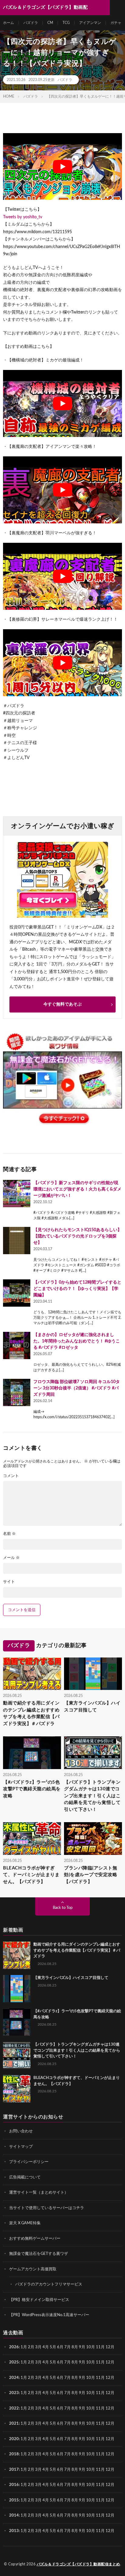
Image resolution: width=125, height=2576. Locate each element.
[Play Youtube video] (62, 166)
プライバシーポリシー (29, 2162)
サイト (9, 1582)
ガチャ (116, 23)
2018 (14, 2454)
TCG (66, 23)
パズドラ (31, 23)
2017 (14, 2470)
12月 (110, 2362)
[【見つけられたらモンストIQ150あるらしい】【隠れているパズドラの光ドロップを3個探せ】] (17, 1241)
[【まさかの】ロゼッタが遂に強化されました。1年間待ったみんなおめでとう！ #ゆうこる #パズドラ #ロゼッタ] (17, 1345)
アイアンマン (90, 23)
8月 (75, 2347)
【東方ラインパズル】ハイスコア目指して (92, 1707)
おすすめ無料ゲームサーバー (35, 2239)
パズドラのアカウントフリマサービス (49, 2284)
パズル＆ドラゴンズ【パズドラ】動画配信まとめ (78, 2564)
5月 (53, 2347)
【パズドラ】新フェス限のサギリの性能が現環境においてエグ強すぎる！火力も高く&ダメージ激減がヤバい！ (77, 1189)
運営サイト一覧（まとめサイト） (39, 2193)
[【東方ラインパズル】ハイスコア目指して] (17, 1989)
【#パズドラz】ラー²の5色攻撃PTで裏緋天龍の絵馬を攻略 (32, 1789)
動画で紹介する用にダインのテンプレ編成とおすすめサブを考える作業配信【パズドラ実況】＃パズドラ (31, 1713)
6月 (60, 2347)
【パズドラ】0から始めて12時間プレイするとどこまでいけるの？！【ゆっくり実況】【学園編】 (77, 1289)
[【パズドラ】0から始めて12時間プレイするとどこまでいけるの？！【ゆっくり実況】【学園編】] (17, 1293)
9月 (82, 2362)
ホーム (8, 23)
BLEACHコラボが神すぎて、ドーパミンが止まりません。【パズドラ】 (31, 1875)
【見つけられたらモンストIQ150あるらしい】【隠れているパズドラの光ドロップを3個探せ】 (78, 1236)
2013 (14, 2531)
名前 (9, 1534)
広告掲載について (25, 2177)
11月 (100, 2362)
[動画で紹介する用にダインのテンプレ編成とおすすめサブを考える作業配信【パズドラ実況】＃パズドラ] (17, 1955)
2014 (14, 2516)
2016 (14, 2485)
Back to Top (63, 1908)
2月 (31, 2347)
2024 (14, 2378)
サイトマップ (21, 2147)
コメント (11, 1476)
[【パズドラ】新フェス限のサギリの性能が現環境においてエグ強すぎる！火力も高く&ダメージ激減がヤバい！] (17, 1194)
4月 (46, 2347)
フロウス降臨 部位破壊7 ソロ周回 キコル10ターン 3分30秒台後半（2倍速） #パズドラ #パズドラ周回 (77, 1388)
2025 (14, 2362)
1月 (24, 2347)
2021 (14, 2424)
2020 (14, 2439)
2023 (14, 2393)
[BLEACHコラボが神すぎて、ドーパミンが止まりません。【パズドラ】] (17, 2089)
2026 (14, 2347)
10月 (91, 2362)
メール (11, 1558)
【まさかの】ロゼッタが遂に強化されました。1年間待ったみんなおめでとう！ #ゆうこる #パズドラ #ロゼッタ (77, 1341)
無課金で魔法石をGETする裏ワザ (39, 2254)
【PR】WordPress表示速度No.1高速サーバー (49, 2315)
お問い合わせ (21, 2131)
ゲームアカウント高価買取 (33, 2269)
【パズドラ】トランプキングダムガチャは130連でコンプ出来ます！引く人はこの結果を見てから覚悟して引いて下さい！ (92, 1796)
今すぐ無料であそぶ (62, 1004)
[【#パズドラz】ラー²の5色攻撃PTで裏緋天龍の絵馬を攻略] (17, 2022)
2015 (14, 2500)
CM (50, 23)
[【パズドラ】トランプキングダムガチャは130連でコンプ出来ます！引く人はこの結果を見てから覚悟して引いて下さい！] (17, 2055)
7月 (68, 2347)
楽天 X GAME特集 (25, 2223)
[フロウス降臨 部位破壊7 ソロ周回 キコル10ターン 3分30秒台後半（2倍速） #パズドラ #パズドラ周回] (17, 1392)
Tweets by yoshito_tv (23, 217)
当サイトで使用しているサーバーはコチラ (47, 2208)
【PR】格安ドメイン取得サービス (39, 2300)
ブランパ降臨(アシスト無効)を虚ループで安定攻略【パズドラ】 (91, 1875)
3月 (38, 2347)
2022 (14, 2408)
